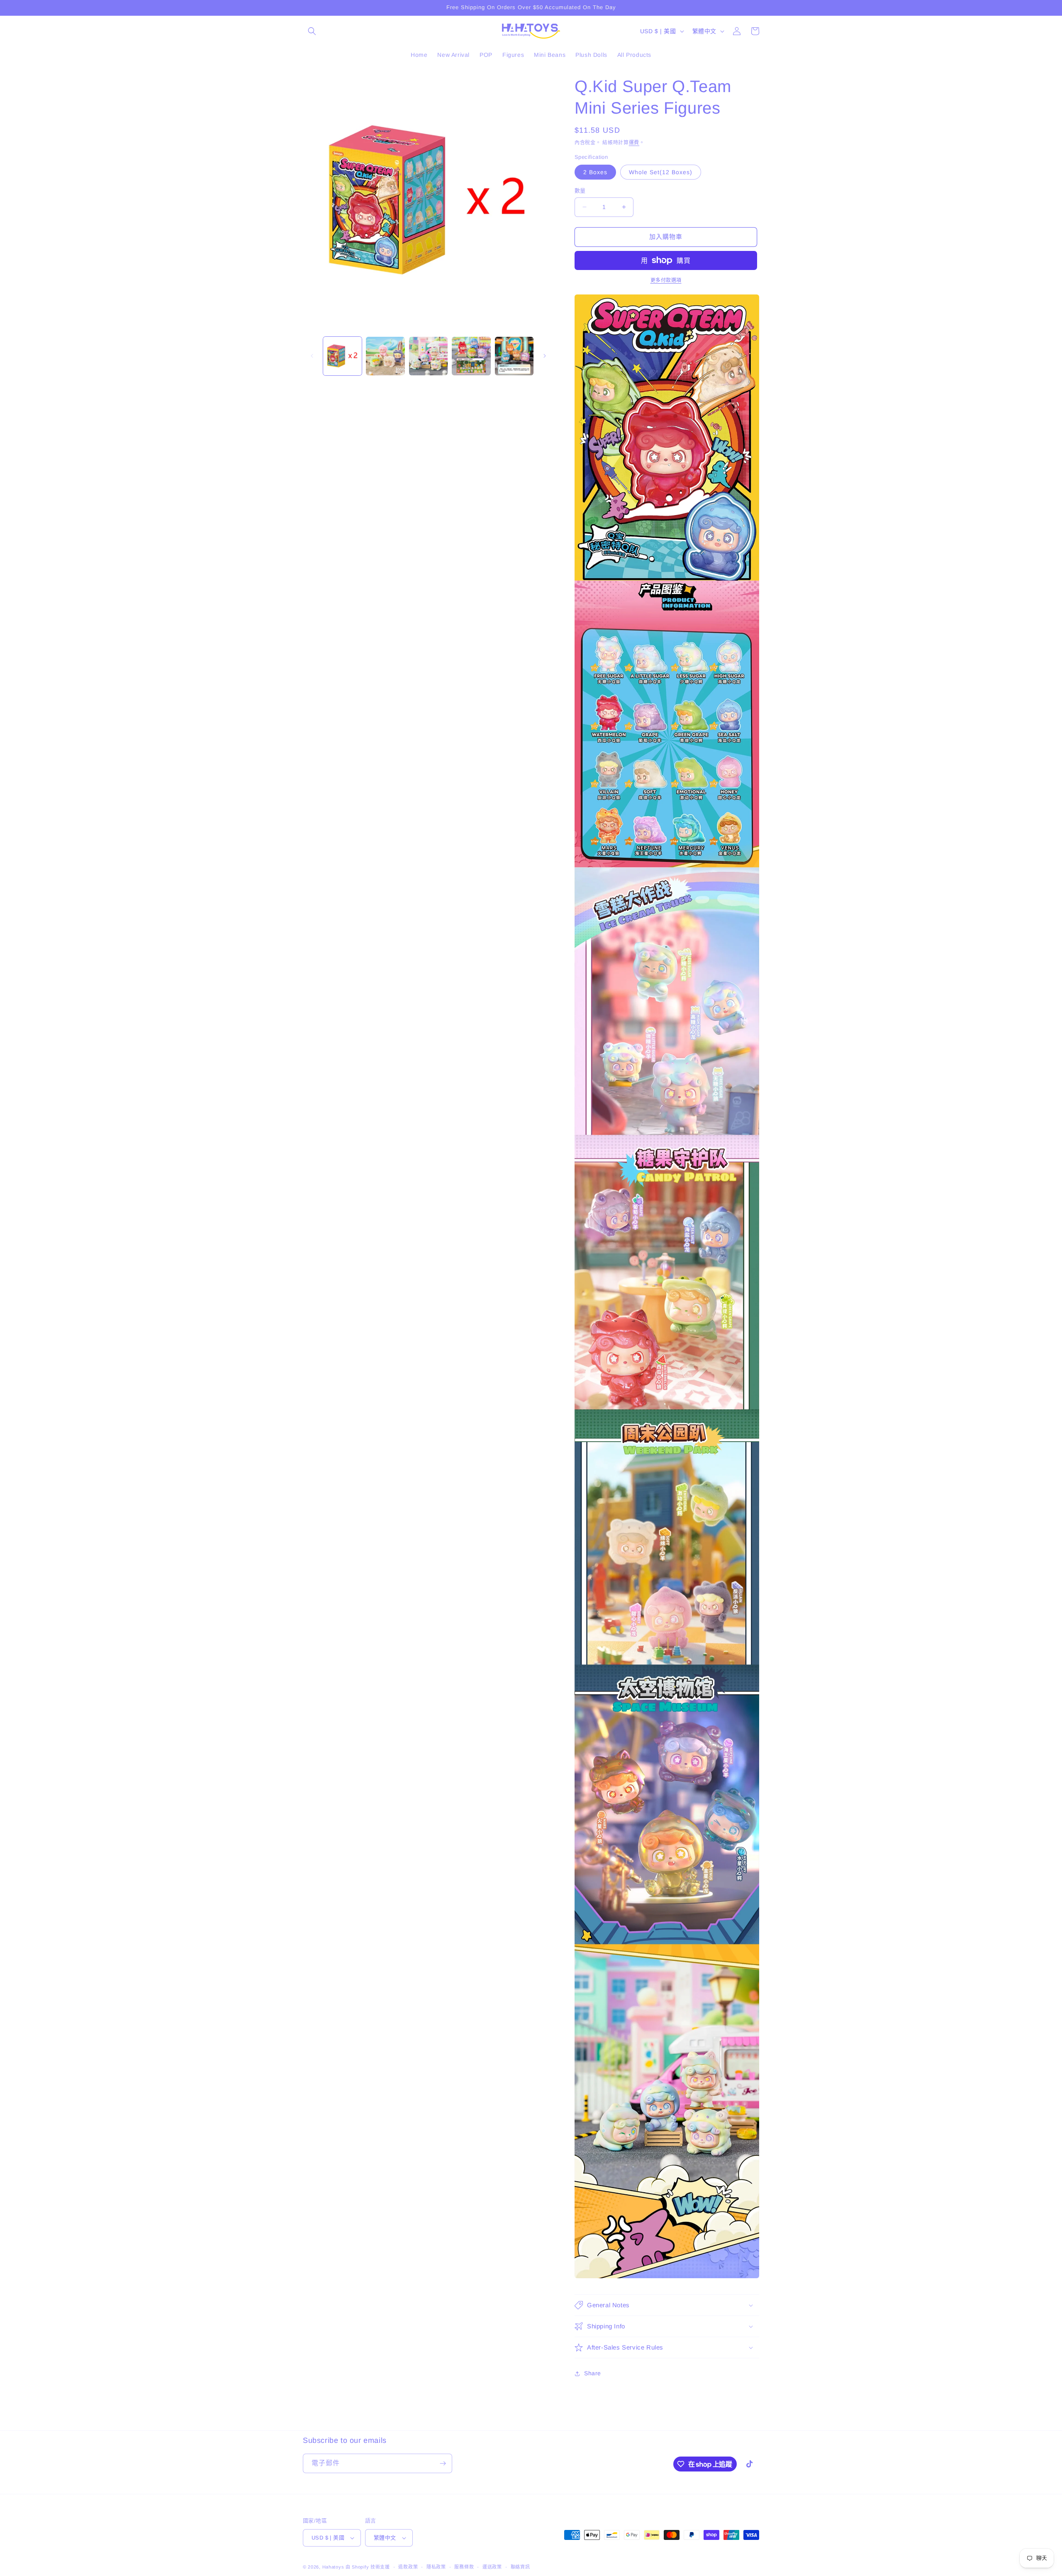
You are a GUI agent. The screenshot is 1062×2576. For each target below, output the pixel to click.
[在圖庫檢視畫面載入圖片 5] (514, 356)
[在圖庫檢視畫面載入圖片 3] (428, 356)
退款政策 (408, 2567)
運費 (634, 143)
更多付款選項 (666, 280)
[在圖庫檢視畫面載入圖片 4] (471, 356)
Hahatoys (333, 2567)
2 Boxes (595, 172)
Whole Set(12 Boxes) (661, 172)
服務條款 (464, 2567)
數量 (580, 191)
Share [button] (593, 2373)
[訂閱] (443, 2463)
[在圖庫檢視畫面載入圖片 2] (385, 356)
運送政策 (492, 2567)
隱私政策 (436, 2567)
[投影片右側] (545, 356)
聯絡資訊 (520, 2567)
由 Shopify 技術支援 (368, 2567)
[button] (312, 31)
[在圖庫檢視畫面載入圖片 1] (342, 356)
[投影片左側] (312, 356)
